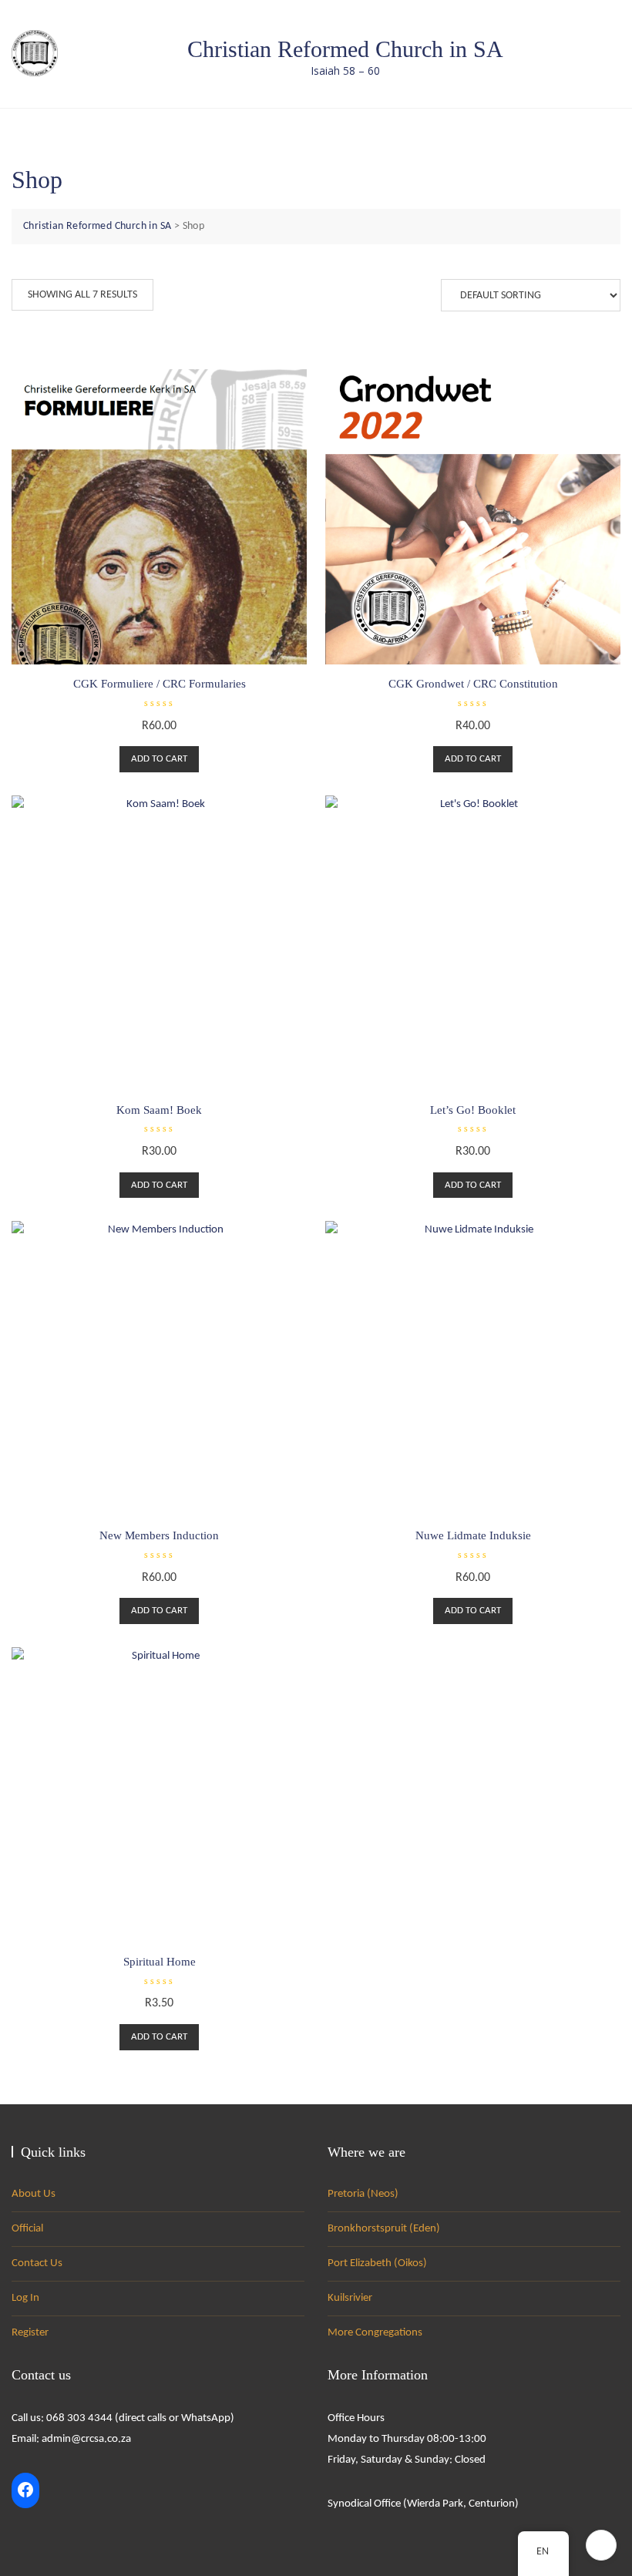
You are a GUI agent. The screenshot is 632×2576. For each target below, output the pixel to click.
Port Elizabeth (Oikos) (377, 2263)
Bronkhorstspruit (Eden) (384, 2229)
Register (30, 2333)
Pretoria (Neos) (363, 2194)
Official (27, 2229)
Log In (25, 2298)
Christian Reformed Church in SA (345, 49)
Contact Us (37, 2263)
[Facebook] (25, 2490)
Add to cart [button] (159, 759)
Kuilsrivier (350, 2298)
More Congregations (375, 2333)
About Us (34, 2194)
